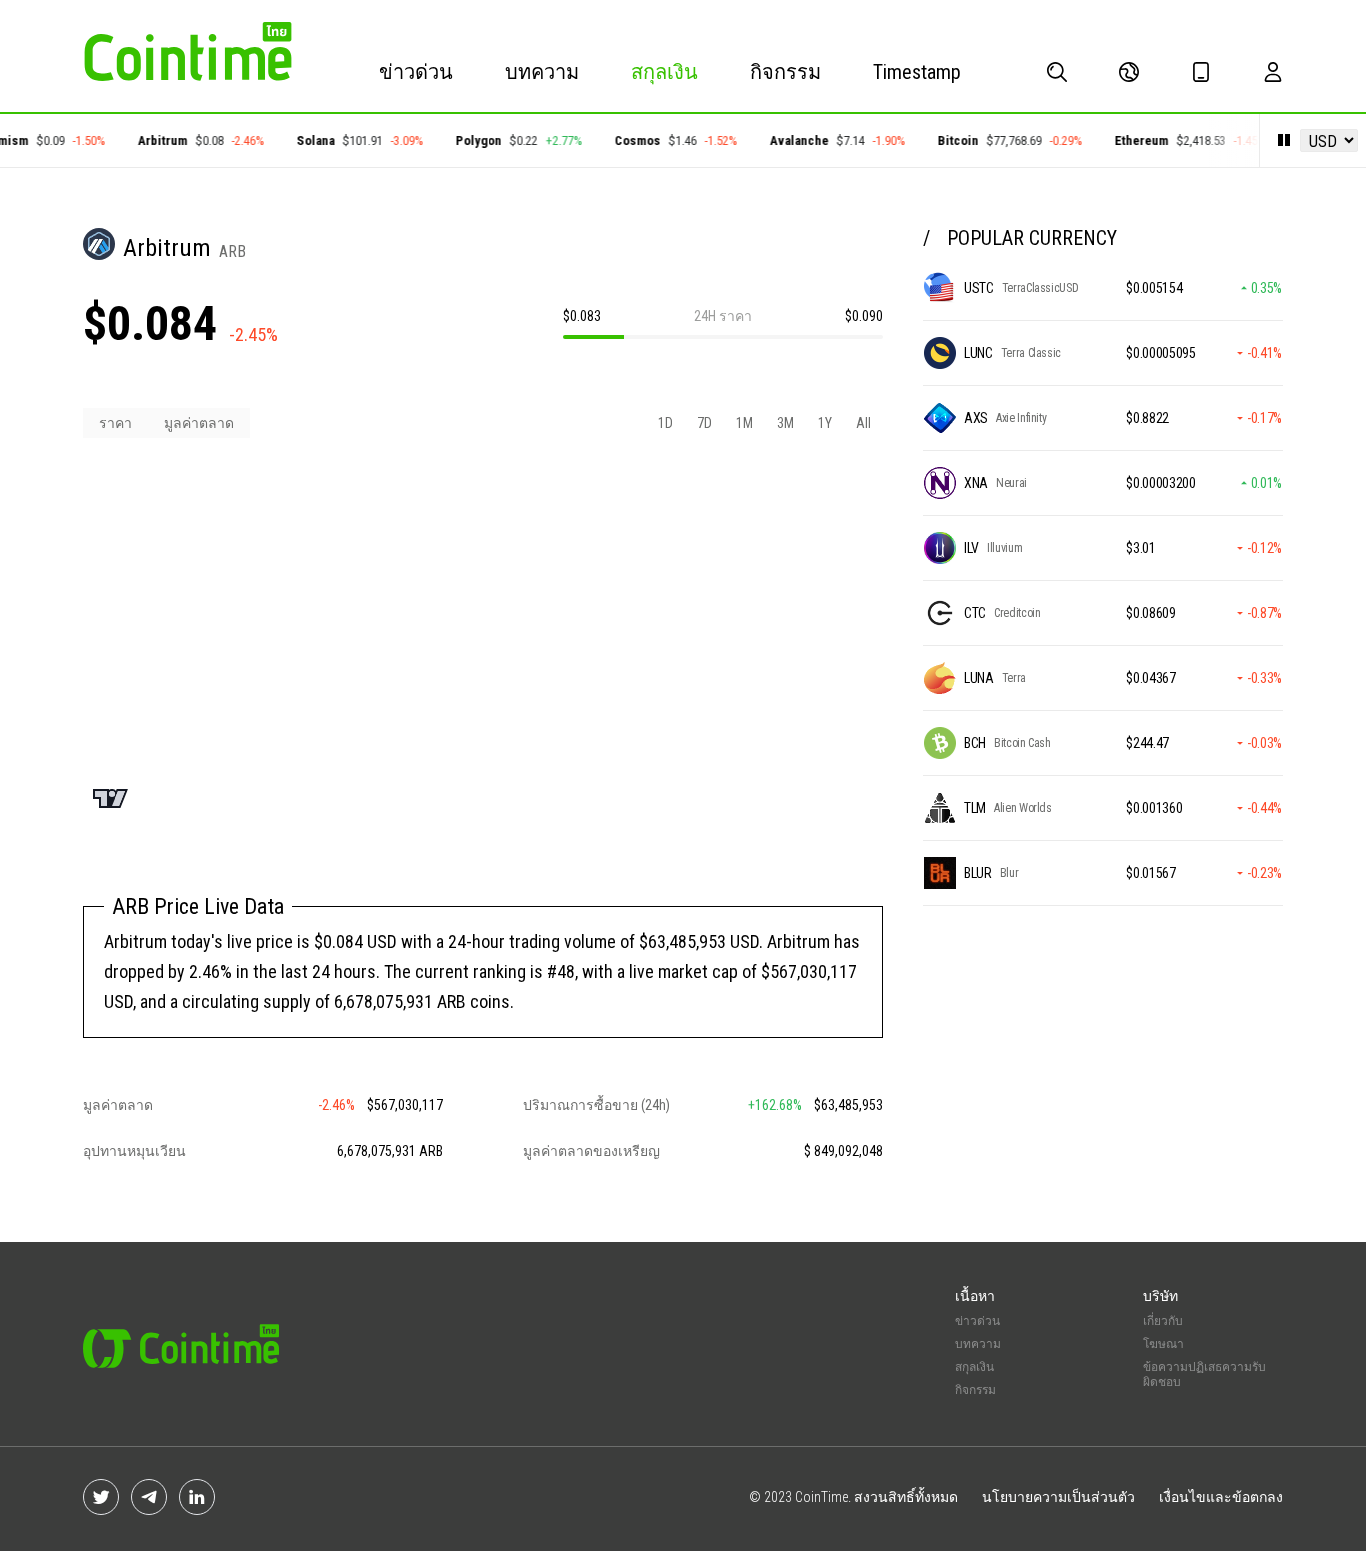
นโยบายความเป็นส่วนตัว (1058, 1497)
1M (744, 423)
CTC (975, 613)
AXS (976, 418)
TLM (975, 808)
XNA (976, 483)
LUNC (978, 353)
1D (665, 423)
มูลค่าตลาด (199, 423)
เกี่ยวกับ (1163, 1321)
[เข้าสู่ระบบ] (1273, 72)
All (863, 423)
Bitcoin (947, 140)
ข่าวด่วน (416, 72)
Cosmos (627, 140)
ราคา (115, 423)
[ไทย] (1129, 72)
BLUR (978, 873)
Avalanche (788, 140)
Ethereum (1131, 140)
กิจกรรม (785, 72)
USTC (979, 288)
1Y (825, 423)
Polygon (468, 140)
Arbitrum (152, 140)
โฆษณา (1163, 1344)
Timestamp (917, 72)
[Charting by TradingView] (110, 798)
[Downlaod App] (1201, 72)
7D (704, 423)
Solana (305, 140)
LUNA (979, 678)
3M (785, 423)
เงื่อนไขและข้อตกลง (1221, 1497)
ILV (971, 548)
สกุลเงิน (664, 72)
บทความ (542, 72)
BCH (975, 743)
